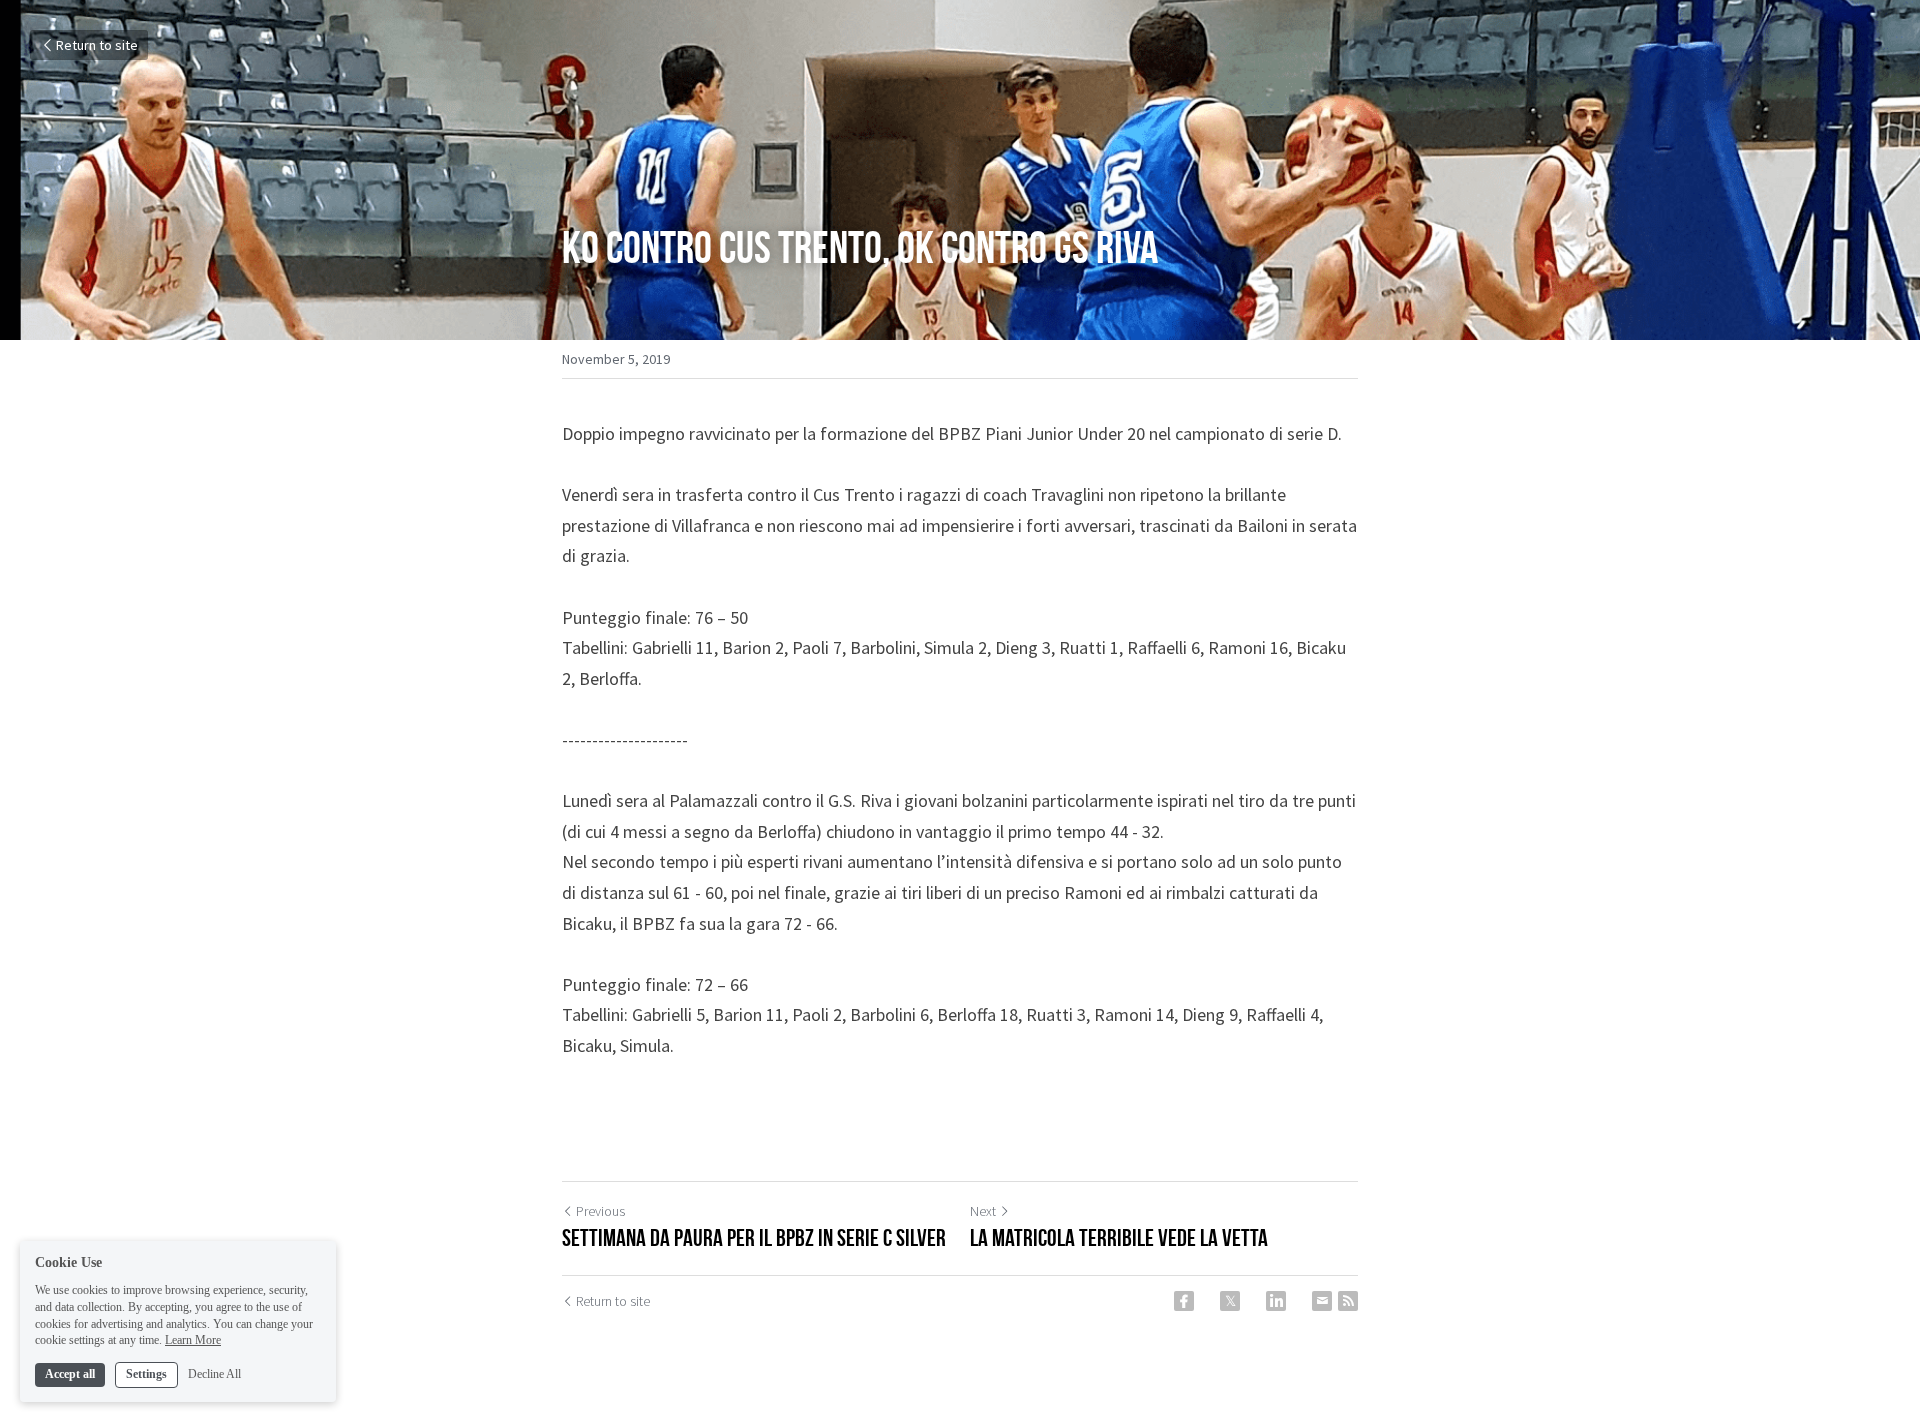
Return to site (97, 45)
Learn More (193, 1340)
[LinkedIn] (1276, 1301)
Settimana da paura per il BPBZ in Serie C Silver (754, 1238)
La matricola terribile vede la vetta (1119, 1238)
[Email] (1322, 1301)
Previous (600, 1211)
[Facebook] (1184, 1301)
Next (983, 1211)
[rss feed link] (1348, 1301)
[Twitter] (1230, 1301)
